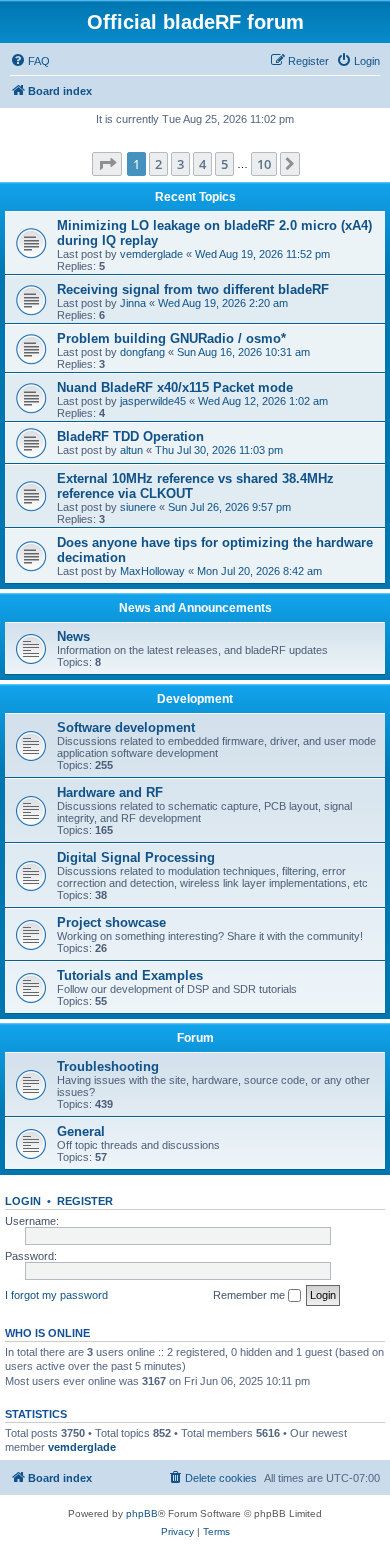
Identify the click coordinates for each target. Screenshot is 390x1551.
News (73, 636)
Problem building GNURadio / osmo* (171, 338)
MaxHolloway (152, 571)
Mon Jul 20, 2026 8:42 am (259, 571)
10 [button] (264, 164)
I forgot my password (56, 1295)
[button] (107, 164)
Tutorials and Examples (130, 975)
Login (23, 1201)
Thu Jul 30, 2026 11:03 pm (219, 450)
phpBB (142, 1513)
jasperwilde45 (153, 401)
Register (85, 1201)
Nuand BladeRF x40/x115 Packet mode (175, 387)
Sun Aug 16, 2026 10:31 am (243, 352)
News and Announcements (195, 608)
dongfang (142, 352)
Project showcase (111, 922)
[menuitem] (30, 61)
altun (131, 450)
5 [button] (224, 164)
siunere (138, 507)
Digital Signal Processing (136, 857)
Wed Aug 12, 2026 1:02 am (263, 401)
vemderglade (151, 254)
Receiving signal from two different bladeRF (193, 289)
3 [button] (180, 164)
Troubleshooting (108, 1066)
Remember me (250, 1295)
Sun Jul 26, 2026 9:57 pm (229, 507)
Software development (126, 727)
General (81, 1131)
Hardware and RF (110, 792)
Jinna (133, 303)
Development (195, 699)
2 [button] (158, 164)
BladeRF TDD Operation (130, 436)
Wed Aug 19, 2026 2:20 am (223, 303)
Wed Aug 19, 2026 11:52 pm (262, 254)
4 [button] (202, 164)
